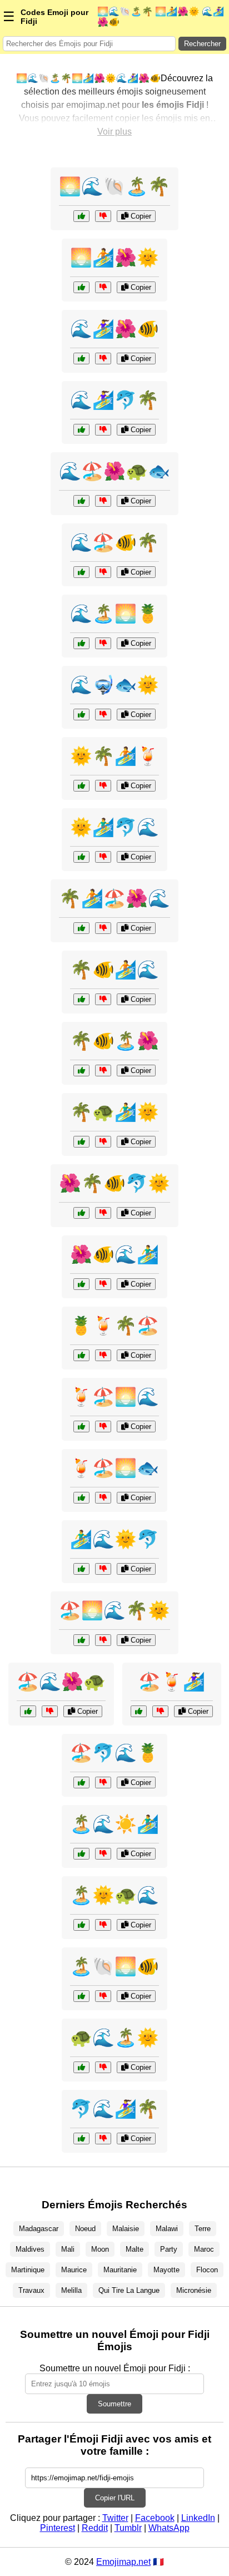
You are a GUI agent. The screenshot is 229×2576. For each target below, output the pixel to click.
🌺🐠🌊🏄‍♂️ (114, 1254)
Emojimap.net (123, 2562)
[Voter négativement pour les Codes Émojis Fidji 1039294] (160, 1711)
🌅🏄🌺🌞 (114, 258)
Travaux (31, 2290)
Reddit (95, 2528)
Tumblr (128, 2528)
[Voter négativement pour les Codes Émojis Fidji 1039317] (103, 501)
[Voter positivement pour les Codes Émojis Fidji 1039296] (81, 216)
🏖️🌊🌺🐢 (61, 1682)
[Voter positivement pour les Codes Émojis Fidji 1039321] (81, 1071)
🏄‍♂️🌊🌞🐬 (114, 1539)
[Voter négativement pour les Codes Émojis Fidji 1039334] (103, 1142)
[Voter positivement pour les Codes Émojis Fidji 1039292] (81, 1213)
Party (169, 2249)
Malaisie (126, 2229)
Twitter (115, 2518)
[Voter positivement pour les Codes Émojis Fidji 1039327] (81, 1925)
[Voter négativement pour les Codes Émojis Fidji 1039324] (103, 1427)
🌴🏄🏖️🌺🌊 (114, 898)
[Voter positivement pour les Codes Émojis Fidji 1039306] (81, 1284)
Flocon (207, 2270)
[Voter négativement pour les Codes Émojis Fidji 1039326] (103, 2139)
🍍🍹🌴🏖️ (114, 1326)
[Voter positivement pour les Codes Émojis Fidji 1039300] (81, 928)
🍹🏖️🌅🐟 (114, 1468)
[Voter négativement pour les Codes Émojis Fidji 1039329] (103, 572)
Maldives (30, 2249)
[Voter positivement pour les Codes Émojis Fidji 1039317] (81, 501)
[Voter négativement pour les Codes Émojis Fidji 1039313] (103, 1996)
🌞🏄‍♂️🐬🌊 (114, 827)
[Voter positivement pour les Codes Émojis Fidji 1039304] (81, 1355)
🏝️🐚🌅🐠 (114, 1966)
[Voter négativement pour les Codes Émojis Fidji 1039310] (103, 430)
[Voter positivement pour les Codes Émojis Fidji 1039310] (81, 430)
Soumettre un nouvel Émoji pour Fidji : (115, 2368)
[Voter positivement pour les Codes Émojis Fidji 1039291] (81, 1854)
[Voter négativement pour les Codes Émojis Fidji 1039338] (103, 1498)
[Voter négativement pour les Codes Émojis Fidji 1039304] (103, 1355)
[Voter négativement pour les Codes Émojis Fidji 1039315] (103, 786)
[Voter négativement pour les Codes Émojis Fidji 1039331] (103, 287)
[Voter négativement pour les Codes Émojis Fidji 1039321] (103, 1071)
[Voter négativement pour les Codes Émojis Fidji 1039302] (103, 2067)
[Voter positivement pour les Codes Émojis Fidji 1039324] (81, 1427)
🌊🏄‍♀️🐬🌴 (114, 400)
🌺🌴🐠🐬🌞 (114, 1183)
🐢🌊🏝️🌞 (114, 2038)
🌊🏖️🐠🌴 (114, 542)
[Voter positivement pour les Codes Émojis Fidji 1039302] (81, 2067)
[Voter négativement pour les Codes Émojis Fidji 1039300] (103, 928)
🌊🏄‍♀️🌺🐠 (114, 329)
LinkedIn (198, 2518)
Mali (68, 2249)
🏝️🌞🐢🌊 (114, 1895)
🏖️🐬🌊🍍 (114, 1753)
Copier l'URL (115, 2498)
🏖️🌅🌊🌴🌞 (114, 1610)
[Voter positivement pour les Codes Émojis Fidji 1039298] (81, 715)
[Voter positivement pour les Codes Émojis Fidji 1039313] (81, 1996)
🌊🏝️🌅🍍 (114, 614)
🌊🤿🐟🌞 (114, 685)
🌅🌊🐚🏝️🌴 (114, 186)
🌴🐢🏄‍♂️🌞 (114, 1112)
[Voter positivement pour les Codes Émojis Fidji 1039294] (139, 1711)
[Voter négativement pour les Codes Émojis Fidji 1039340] (103, 999)
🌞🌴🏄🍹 (114, 756)
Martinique (28, 2270)
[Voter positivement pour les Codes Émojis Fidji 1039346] (81, 643)
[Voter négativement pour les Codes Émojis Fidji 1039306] (103, 1284)
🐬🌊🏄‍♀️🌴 (114, 2109)
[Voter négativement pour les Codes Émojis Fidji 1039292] (103, 1213)
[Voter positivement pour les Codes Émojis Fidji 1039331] (81, 287)
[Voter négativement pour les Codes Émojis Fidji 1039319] (103, 1569)
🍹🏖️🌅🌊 (114, 1397)
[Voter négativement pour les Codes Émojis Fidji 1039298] (103, 715)
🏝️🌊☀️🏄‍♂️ (114, 1824)
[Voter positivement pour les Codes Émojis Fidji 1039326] (81, 2139)
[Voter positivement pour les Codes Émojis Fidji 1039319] (81, 1569)
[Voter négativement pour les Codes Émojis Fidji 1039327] (103, 1925)
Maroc (204, 2249)
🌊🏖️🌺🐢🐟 (114, 471)
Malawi (167, 2229)
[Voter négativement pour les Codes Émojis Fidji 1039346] (103, 643)
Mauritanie (120, 2270)
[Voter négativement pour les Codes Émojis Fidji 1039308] (103, 1640)
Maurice (74, 2270)
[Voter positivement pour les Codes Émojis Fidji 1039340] (81, 999)
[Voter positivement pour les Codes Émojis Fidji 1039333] (81, 1783)
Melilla (71, 2290)
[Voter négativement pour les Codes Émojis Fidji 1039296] (103, 216)
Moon (100, 2249)
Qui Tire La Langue (129, 2290)
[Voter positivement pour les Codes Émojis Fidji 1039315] (81, 786)
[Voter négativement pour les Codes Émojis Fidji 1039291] (103, 1854)
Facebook (155, 2518)
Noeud (85, 2229)
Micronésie (194, 2290)
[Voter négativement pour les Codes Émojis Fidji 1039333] (103, 1783)
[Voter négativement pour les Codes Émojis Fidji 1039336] (103, 359)
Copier (140, 216)
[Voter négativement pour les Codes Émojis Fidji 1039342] (50, 1711)
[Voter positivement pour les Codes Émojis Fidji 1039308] (81, 1640)
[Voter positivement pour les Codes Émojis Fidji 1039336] (81, 359)
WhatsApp (169, 2528)
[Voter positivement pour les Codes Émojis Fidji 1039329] (81, 572)
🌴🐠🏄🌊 (114, 970)
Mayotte (166, 2270)
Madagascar (39, 2229)
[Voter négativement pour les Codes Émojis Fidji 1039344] (103, 857)
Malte (135, 2249)
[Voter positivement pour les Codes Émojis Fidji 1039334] (81, 1142)
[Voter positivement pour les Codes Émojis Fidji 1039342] (28, 1711)
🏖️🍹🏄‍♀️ (172, 1682)
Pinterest (58, 2528)
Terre (203, 2229)
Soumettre (114, 2404)
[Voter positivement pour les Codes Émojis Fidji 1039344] (81, 857)
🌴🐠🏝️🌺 (114, 1041)
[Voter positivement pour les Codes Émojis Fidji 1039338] (81, 1498)
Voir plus (114, 132)
